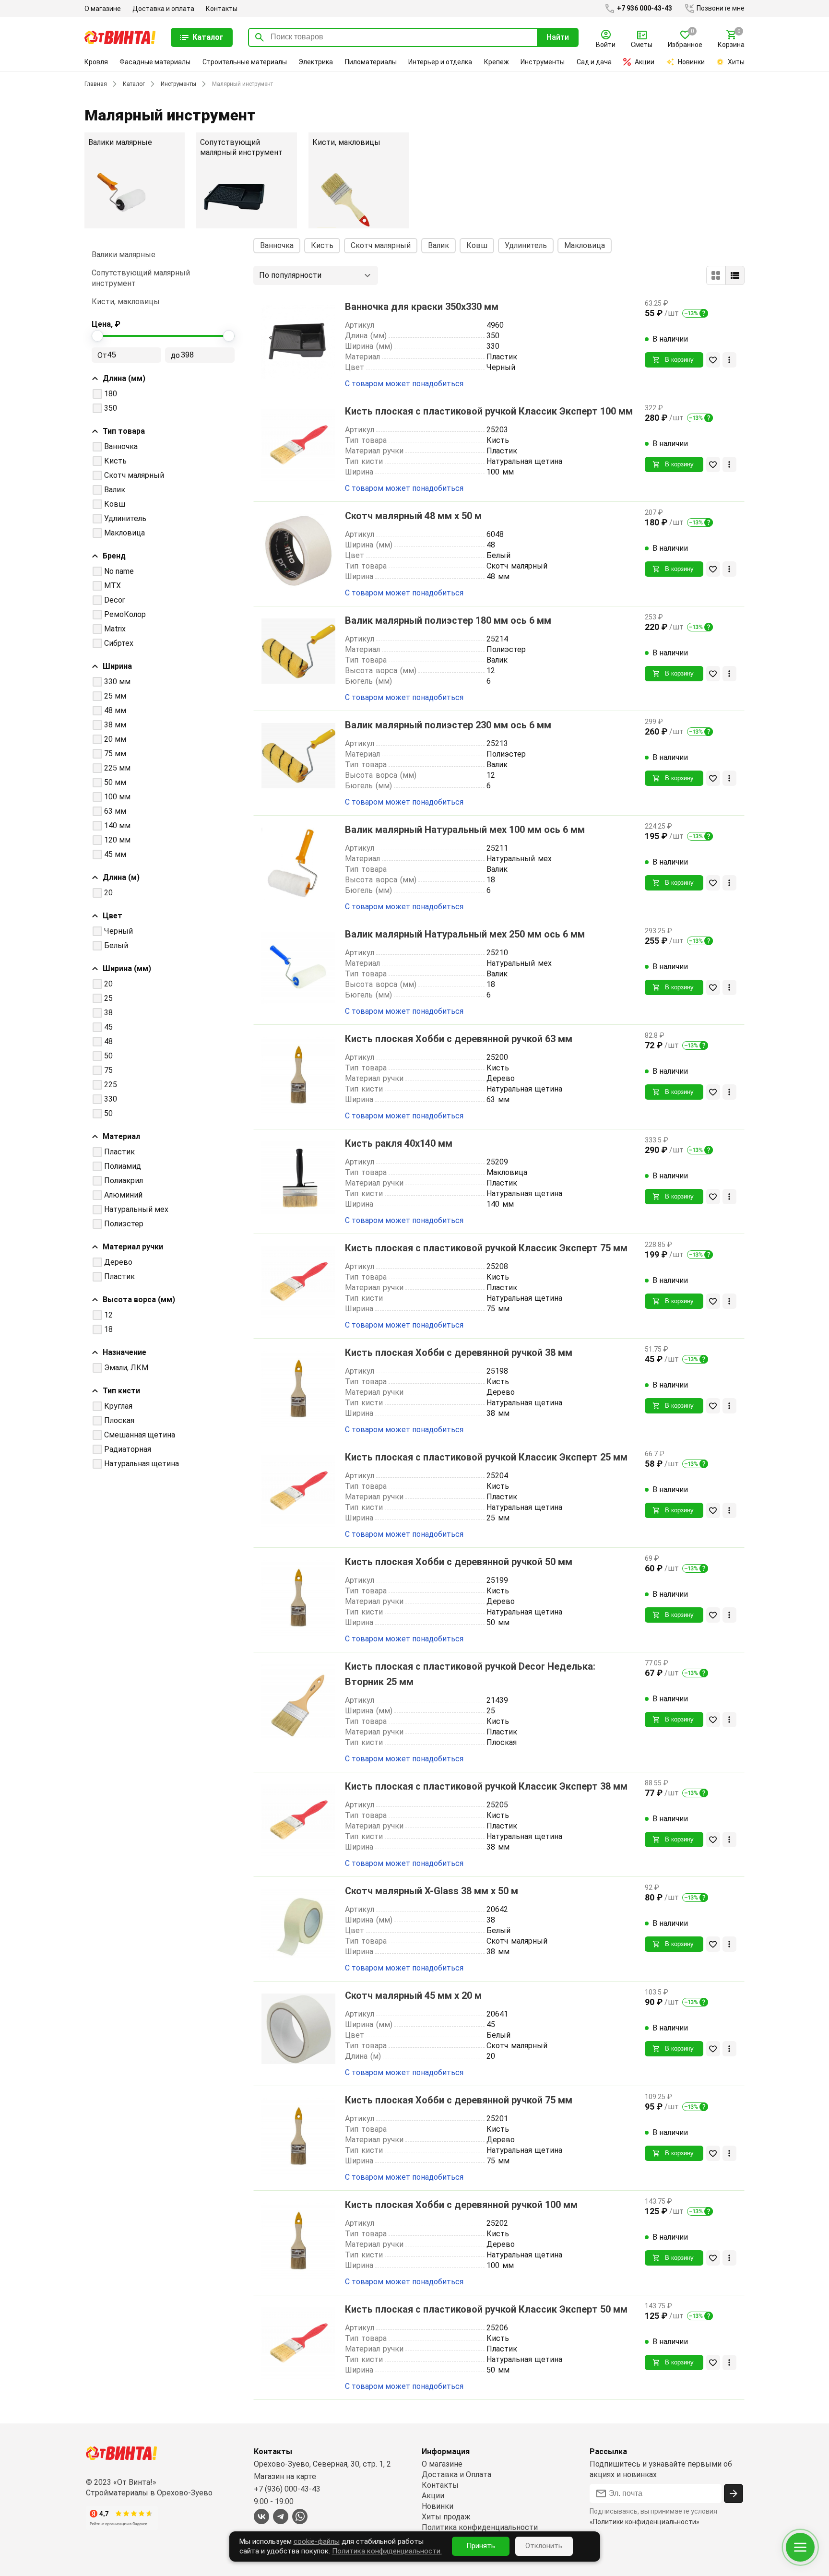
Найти (558, 37)
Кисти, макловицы (126, 302)
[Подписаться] (734, 2493)
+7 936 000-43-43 (644, 8)
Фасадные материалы (155, 62)
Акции (645, 62)
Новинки (691, 62)
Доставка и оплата (163, 9)
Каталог (134, 84)
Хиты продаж (446, 2517)
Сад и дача (594, 62)
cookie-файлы (317, 2541)
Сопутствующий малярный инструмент (141, 278)
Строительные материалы (245, 62)
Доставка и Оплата (456, 2475)
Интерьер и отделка (440, 62)
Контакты (222, 9)
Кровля (96, 62)
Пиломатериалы (371, 62)
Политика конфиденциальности (480, 2527)
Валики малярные (124, 255)
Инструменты (543, 62)
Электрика (316, 62)
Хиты (736, 62)
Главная (96, 84)
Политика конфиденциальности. (387, 2551)
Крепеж (497, 62)
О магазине (103, 9)
